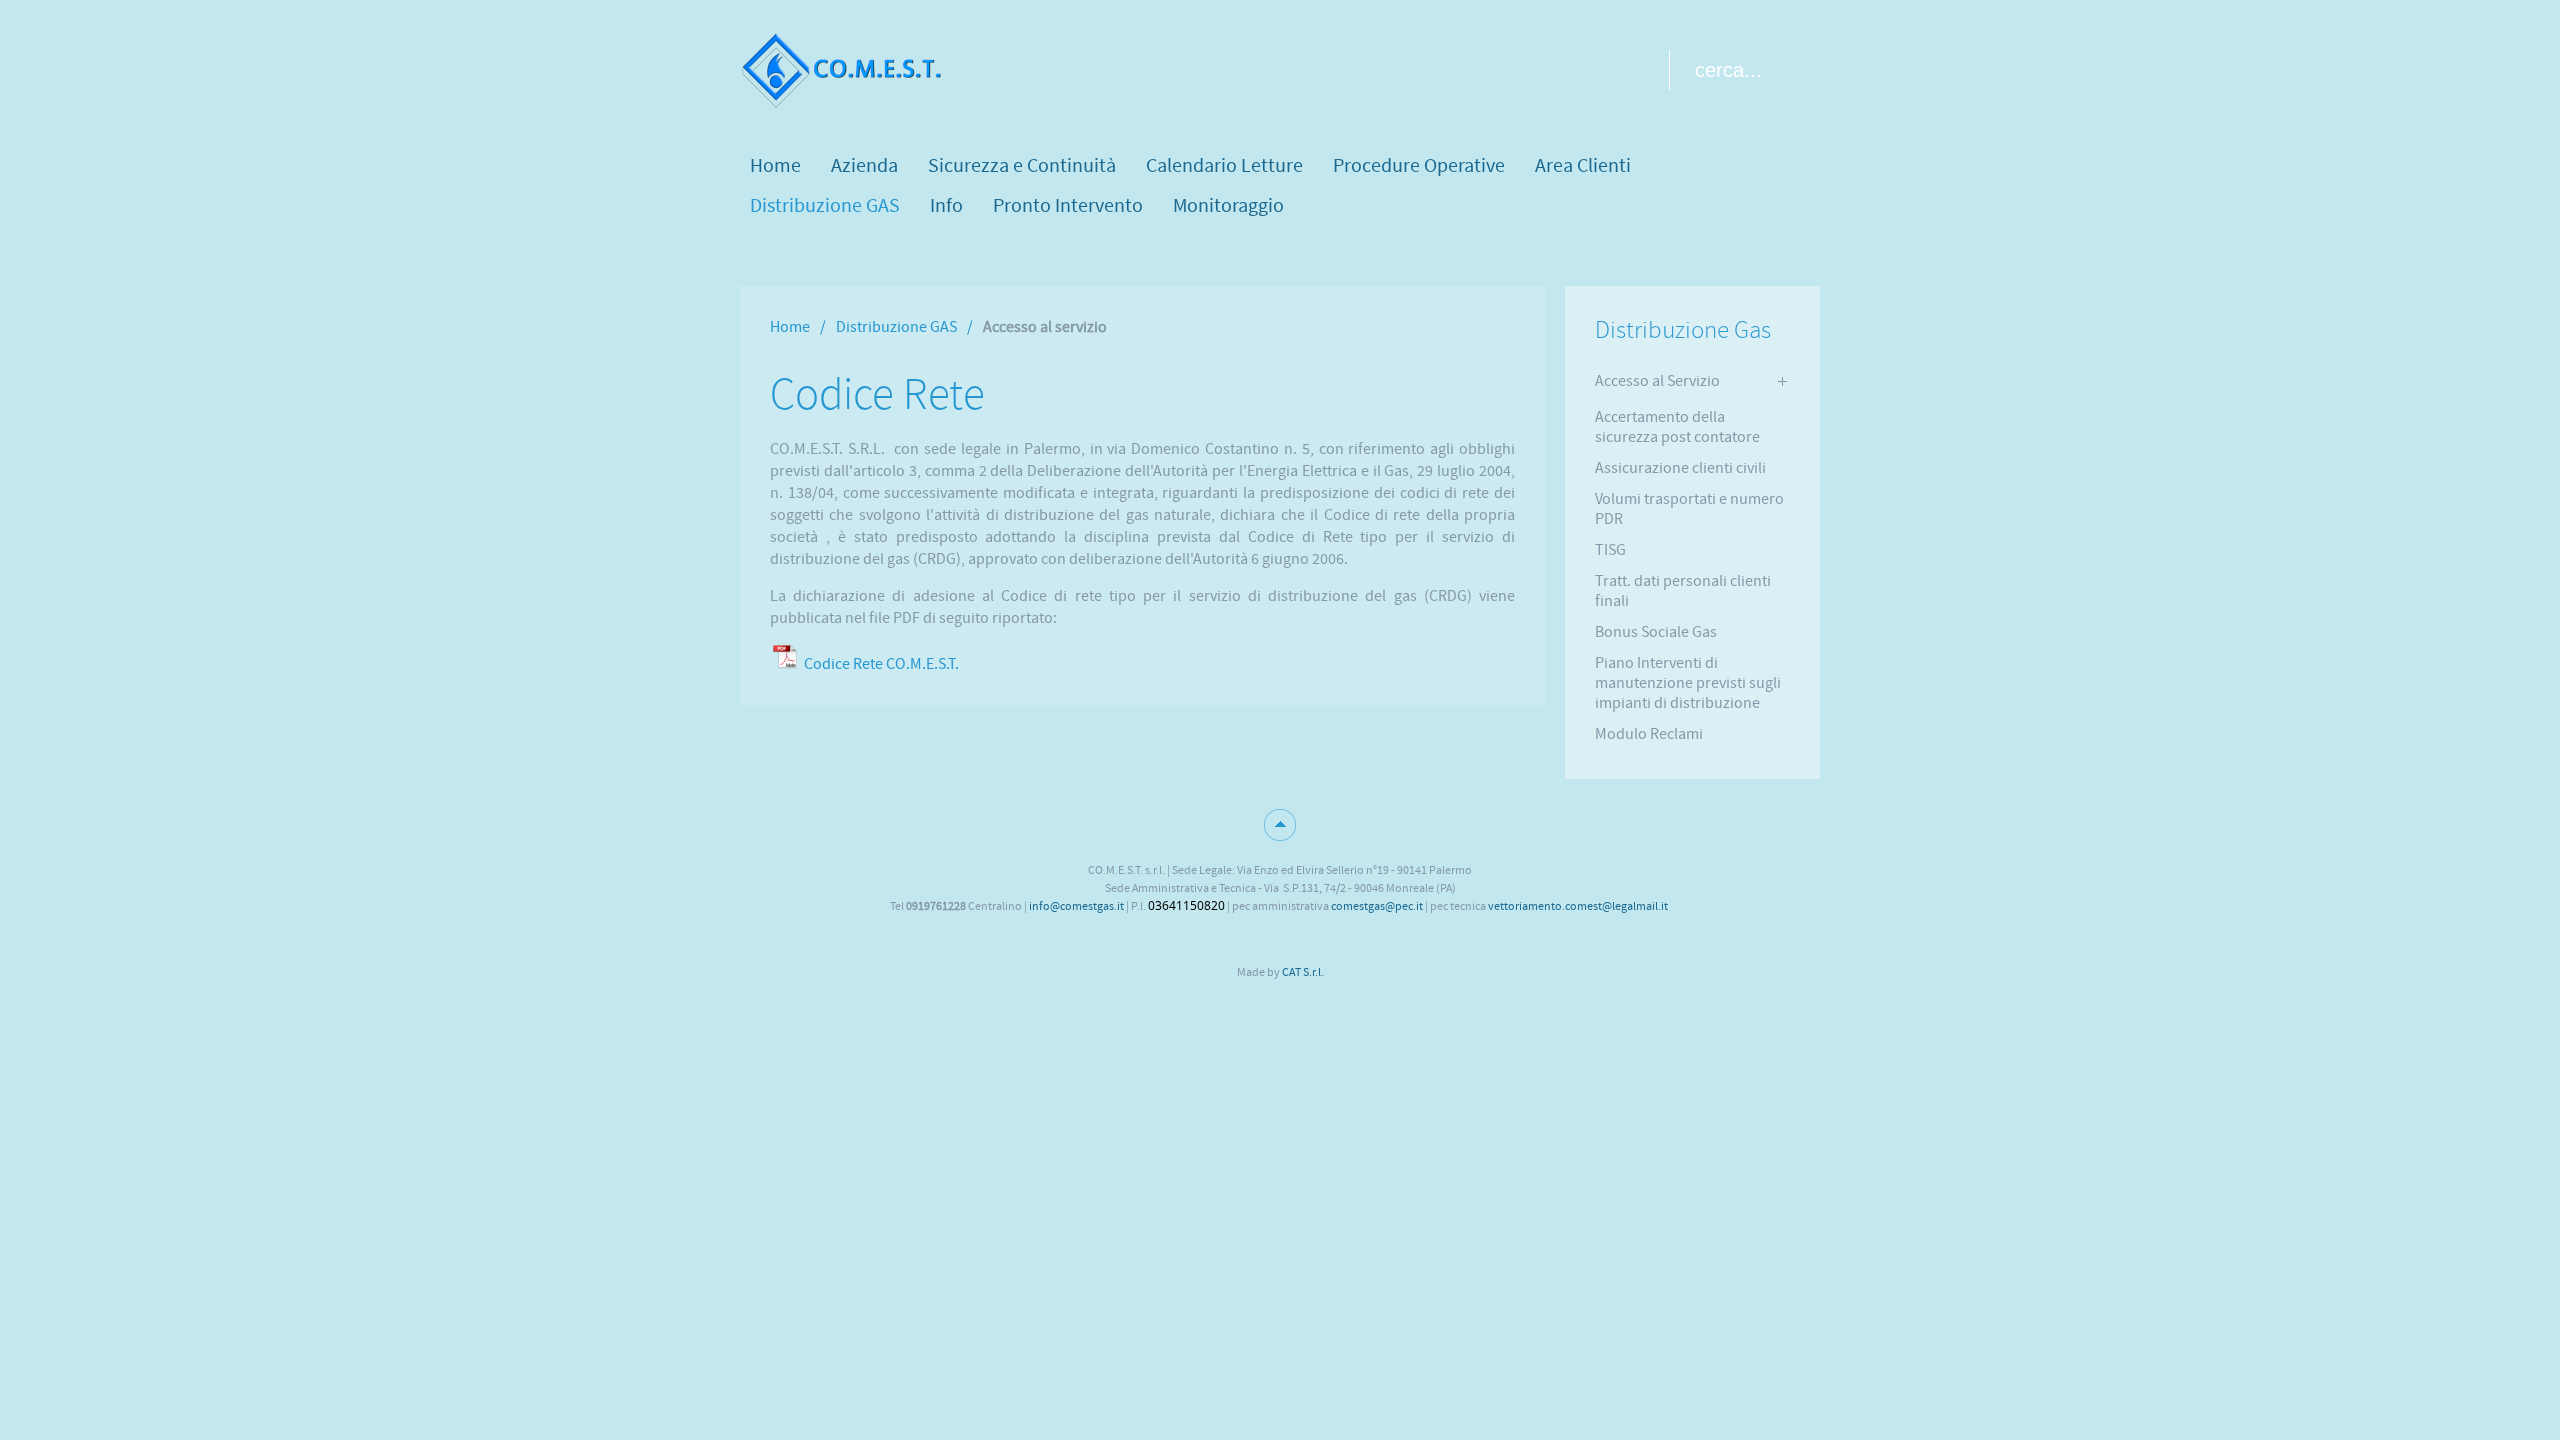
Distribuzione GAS (896, 327)
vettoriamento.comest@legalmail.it (1578, 906)
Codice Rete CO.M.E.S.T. (881, 664)
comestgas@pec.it (1377, 906)
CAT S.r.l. (1303, 972)
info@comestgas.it (1076, 906)
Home (790, 327)
